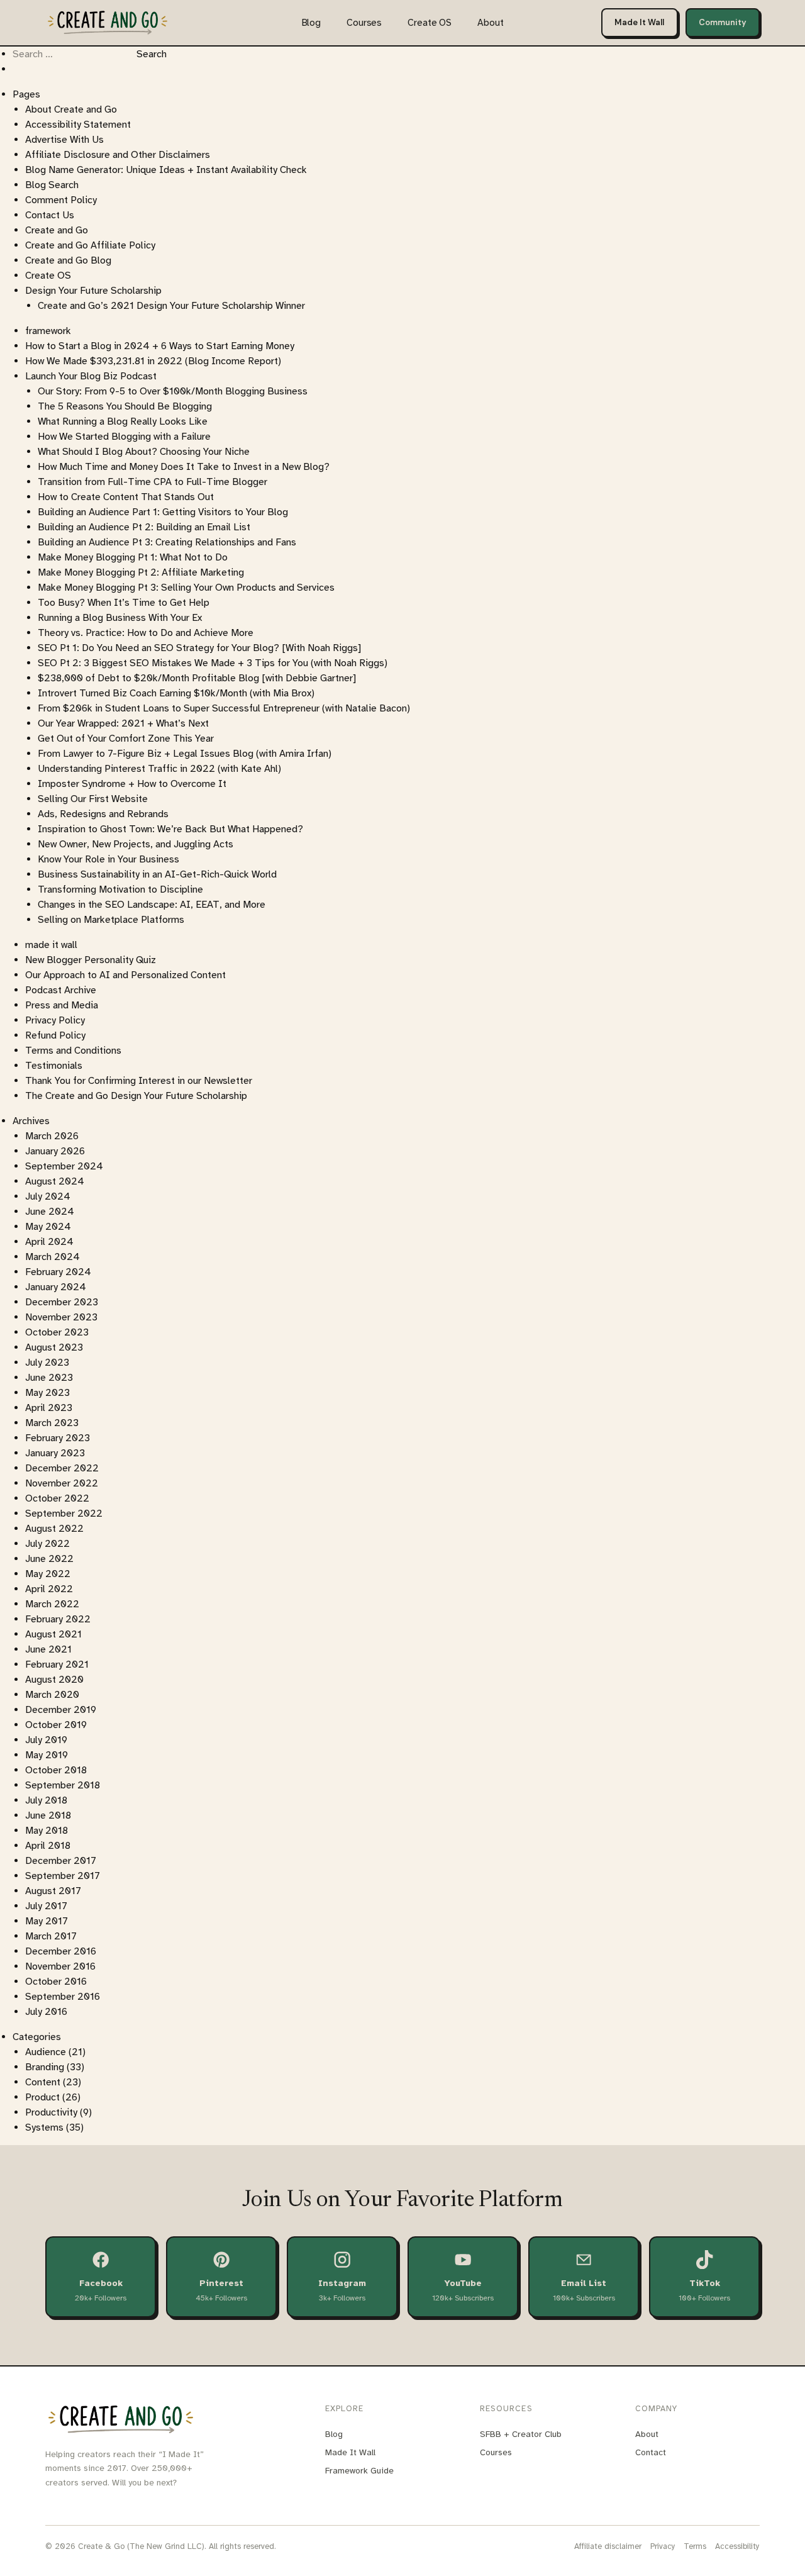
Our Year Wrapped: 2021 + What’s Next (123, 723)
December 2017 (61, 1861)
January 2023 (55, 1453)
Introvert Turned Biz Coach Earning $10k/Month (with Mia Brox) (176, 693)
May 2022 (48, 1574)
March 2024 (53, 1257)
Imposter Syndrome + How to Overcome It (132, 784)
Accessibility (737, 2546)
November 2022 (62, 1483)
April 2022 (49, 1589)
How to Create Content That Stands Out (126, 497)
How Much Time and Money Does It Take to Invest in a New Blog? (184, 467)
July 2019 (46, 1740)
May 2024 (48, 1227)
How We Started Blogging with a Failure (124, 437)
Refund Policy (55, 1035)
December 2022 (62, 1468)
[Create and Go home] (108, 22)
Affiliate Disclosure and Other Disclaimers (118, 155)
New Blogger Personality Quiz (91, 960)
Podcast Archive (61, 990)
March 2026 (52, 1136)
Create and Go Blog (68, 260)
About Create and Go (71, 109)
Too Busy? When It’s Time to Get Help (124, 603)
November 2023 (61, 1317)
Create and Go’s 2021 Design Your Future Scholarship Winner (171, 306)
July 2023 (47, 1363)
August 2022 (54, 1529)
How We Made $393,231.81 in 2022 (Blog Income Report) (153, 361)
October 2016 (56, 1982)
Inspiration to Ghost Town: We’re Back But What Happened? (170, 829)
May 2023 (47, 1393)
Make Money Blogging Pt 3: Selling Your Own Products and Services (186, 588)
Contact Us (50, 215)
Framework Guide (359, 2471)
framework (48, 331)
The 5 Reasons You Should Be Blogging (125, 406)
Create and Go (57, 230)
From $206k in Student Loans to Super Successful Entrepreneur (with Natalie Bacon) (224, 708)
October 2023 (57, 1332)
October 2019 (56, 1725)
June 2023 (49, 1378)
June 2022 (49, 1559)
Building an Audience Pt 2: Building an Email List (144, 527)
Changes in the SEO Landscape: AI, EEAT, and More (152, 905)
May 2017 (47, 1921)
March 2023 (52, 1423)
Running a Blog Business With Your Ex (120, 618)
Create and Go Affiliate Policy (90, 245)
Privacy (663, 2546)
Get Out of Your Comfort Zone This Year (126, 739)
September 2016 (63, 1997)
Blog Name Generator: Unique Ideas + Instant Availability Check (166, 170)
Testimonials (54, 1066)
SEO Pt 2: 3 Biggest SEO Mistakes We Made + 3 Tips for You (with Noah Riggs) (213, 663)
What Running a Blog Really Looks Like (123, 421)
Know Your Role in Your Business (108, 859)
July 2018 (46, 1800)
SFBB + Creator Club (521, 2434)
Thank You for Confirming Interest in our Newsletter (139, 1081)
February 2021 (57, 1664)
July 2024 (48, 1196)
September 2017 (63, 1876)
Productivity (51, 2112)
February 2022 (58, 1619)
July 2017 (46, 1906)
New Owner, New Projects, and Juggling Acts (136, 844)
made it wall (51, 945)
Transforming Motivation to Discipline (120, 889)
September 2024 (64, 1166)
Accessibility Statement (78, 125)
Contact (651, 2452)
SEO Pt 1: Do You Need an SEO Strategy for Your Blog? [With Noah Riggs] (199, 648)
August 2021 (53, 1634)
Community (723, 22)
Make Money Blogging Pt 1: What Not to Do (133, 557)
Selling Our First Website (93, 799)
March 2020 (52, 1695)
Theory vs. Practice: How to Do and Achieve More (146, 633)
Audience (46, 2052)
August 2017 (53, 1891)
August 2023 (54, 1347)
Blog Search (52, 185)
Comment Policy (61, 200)
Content (43, 2082)
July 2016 (46, 2012)
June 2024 (50, 1212)
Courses (364, 23)
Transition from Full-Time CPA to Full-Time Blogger (153, 482)
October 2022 (57, 1498)
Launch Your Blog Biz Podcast (91, 376)
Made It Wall (639, 22)
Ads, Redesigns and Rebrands (103, 814)
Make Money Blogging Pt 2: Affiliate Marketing (141, 572)
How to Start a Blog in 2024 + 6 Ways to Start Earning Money (160, 346)
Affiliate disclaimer (608, 2546)
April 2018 (48, 1846)
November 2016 (60, 1966)
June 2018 (48, 1815)
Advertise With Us (64, 140)
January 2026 (55, 1151)
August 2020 (54, 1680)
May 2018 (47, 1831)
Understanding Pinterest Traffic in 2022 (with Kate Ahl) (159, 769)
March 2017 (51, 1936)
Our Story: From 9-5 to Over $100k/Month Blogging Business (173, 391)
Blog (311, 23)
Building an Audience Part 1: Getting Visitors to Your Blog (163, 512)
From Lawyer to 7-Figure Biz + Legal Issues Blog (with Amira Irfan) (185, 754)
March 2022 (52, 1604)
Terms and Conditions (73, 1051)
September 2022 (64, 1514)
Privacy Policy (55, 1020)
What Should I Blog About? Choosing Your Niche (144, 452)
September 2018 (63, 1785)
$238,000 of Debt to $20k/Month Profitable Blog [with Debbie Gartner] (197, 678)
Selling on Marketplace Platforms (111, 920)
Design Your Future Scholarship (93, 291)
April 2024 (49, 1242)
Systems (44, 2127)
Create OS (430, 23)
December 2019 (61, 1710)
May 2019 (47, 1755)
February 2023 (58, 1438)
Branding (45, 2067)
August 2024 (55, 1181)
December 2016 (61, 1951)
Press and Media (62, 1005)
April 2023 (49, 1408)
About (490, 23)
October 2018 (56, 1770)
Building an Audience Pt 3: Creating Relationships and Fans (167, 542)
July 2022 (47, 1544)
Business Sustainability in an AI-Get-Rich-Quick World (157, 874)
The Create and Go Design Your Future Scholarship (136, 1096)
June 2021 (48, 1649)
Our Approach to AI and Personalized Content (125, 975)
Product (42, 2097)
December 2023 (62, 1302)
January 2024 (56, 1287)
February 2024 (58, 1272)
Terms (695, 2546)
